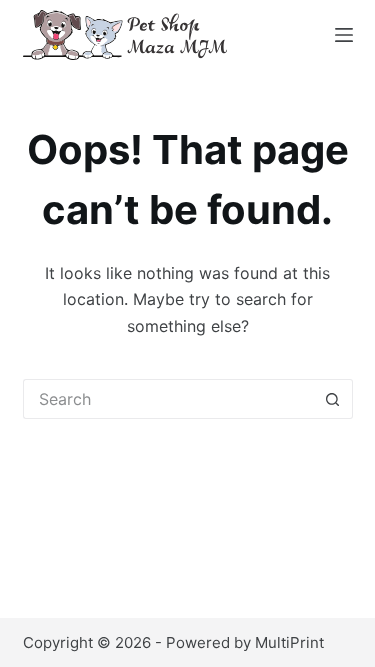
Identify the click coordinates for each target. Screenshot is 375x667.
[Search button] (333, 399)
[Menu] (344, 35)
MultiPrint (289, 642)
